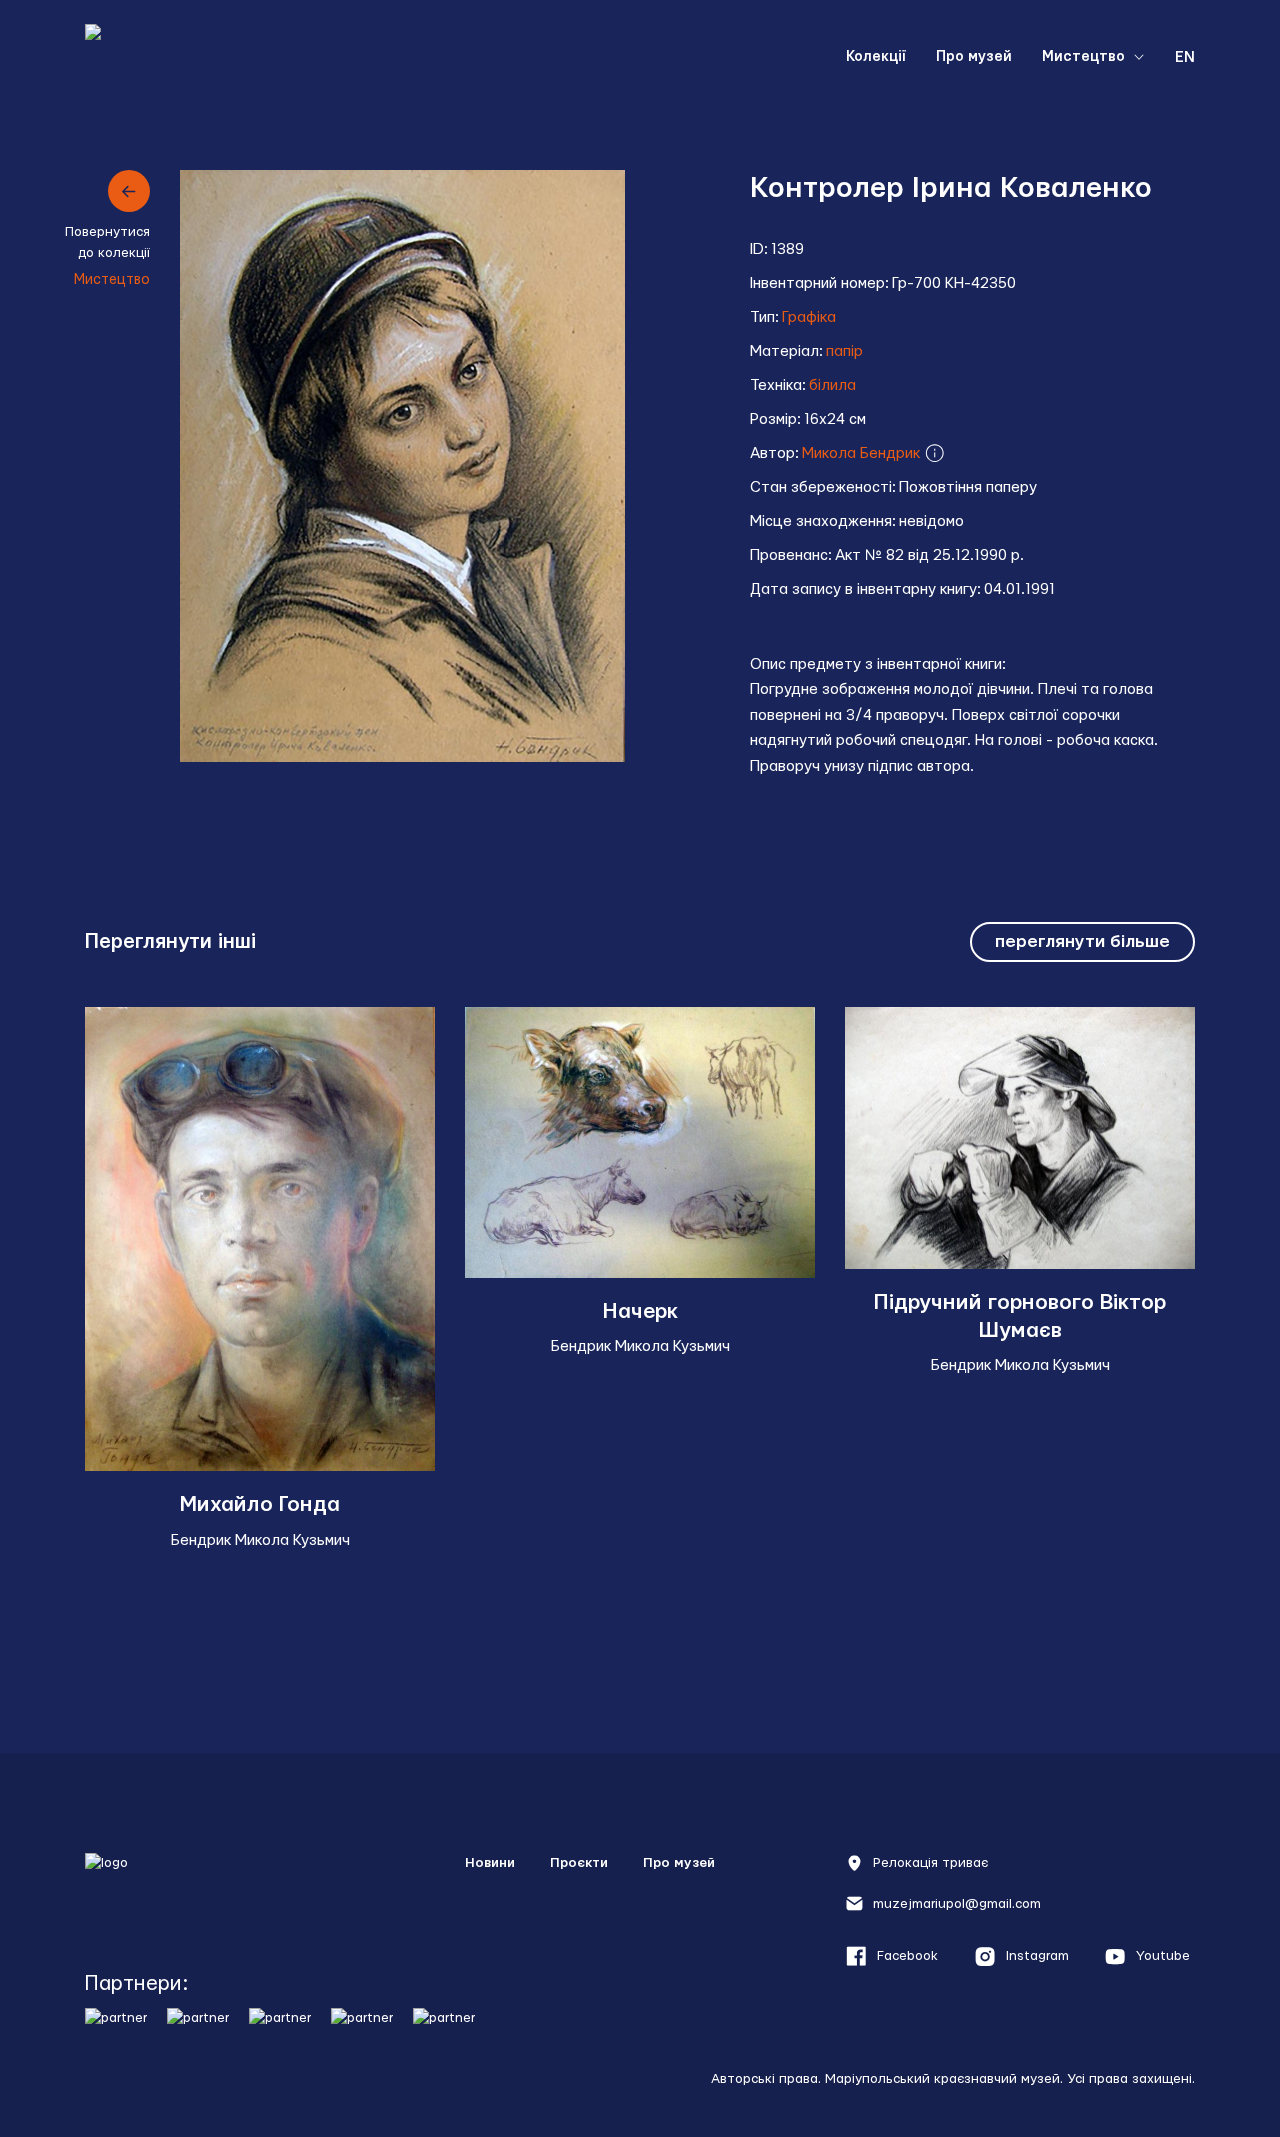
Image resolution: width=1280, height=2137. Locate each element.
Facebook (907, 1956)
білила (832, 385)
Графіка (809, 317)
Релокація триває (930, 1863)
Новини (490, 1863)
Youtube (1163, 1956)
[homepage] (176, 1886)
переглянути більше (1082, 941)
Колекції (876, 57)
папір (844, 351)
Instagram (1037, 1956)
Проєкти (579, 1863)
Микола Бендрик (863, 453)
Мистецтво (1083, 57)
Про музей (974, 57)
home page (185, 57)
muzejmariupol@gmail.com (957, 1904)
